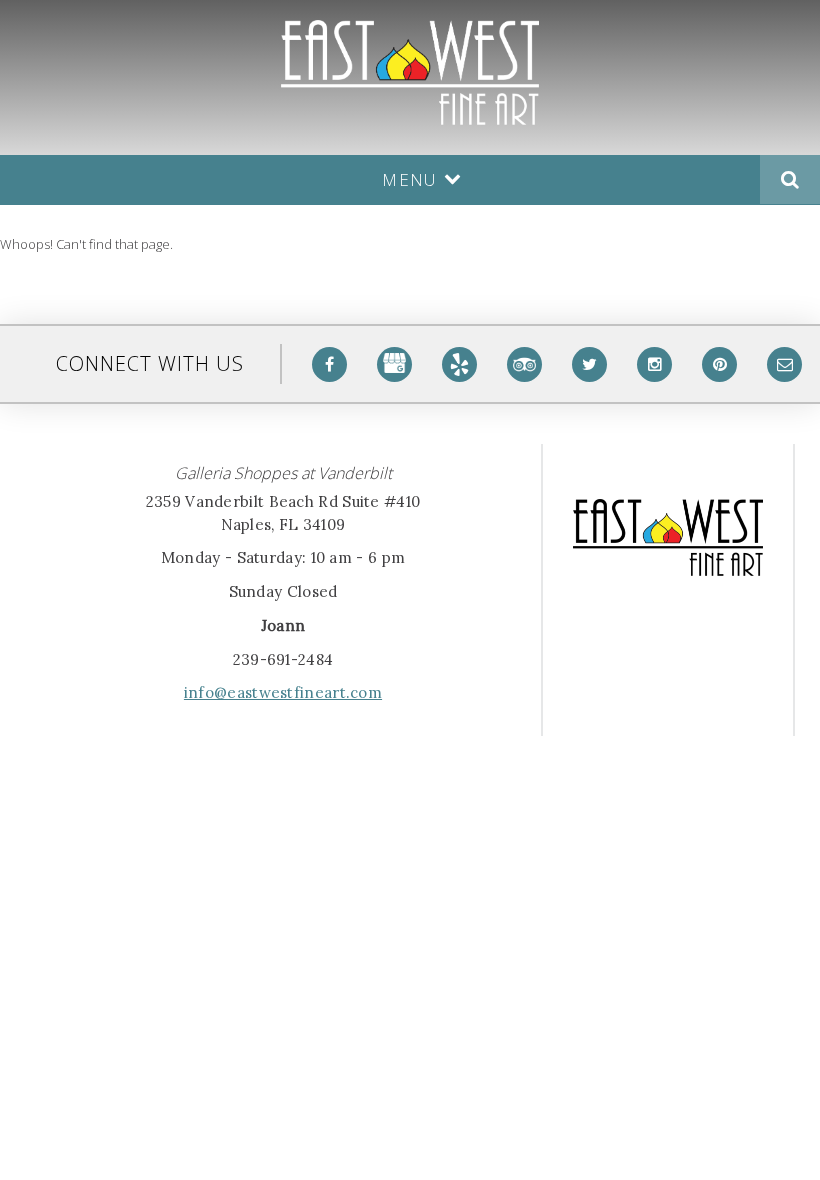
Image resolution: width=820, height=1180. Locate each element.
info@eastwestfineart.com (283, 692)
